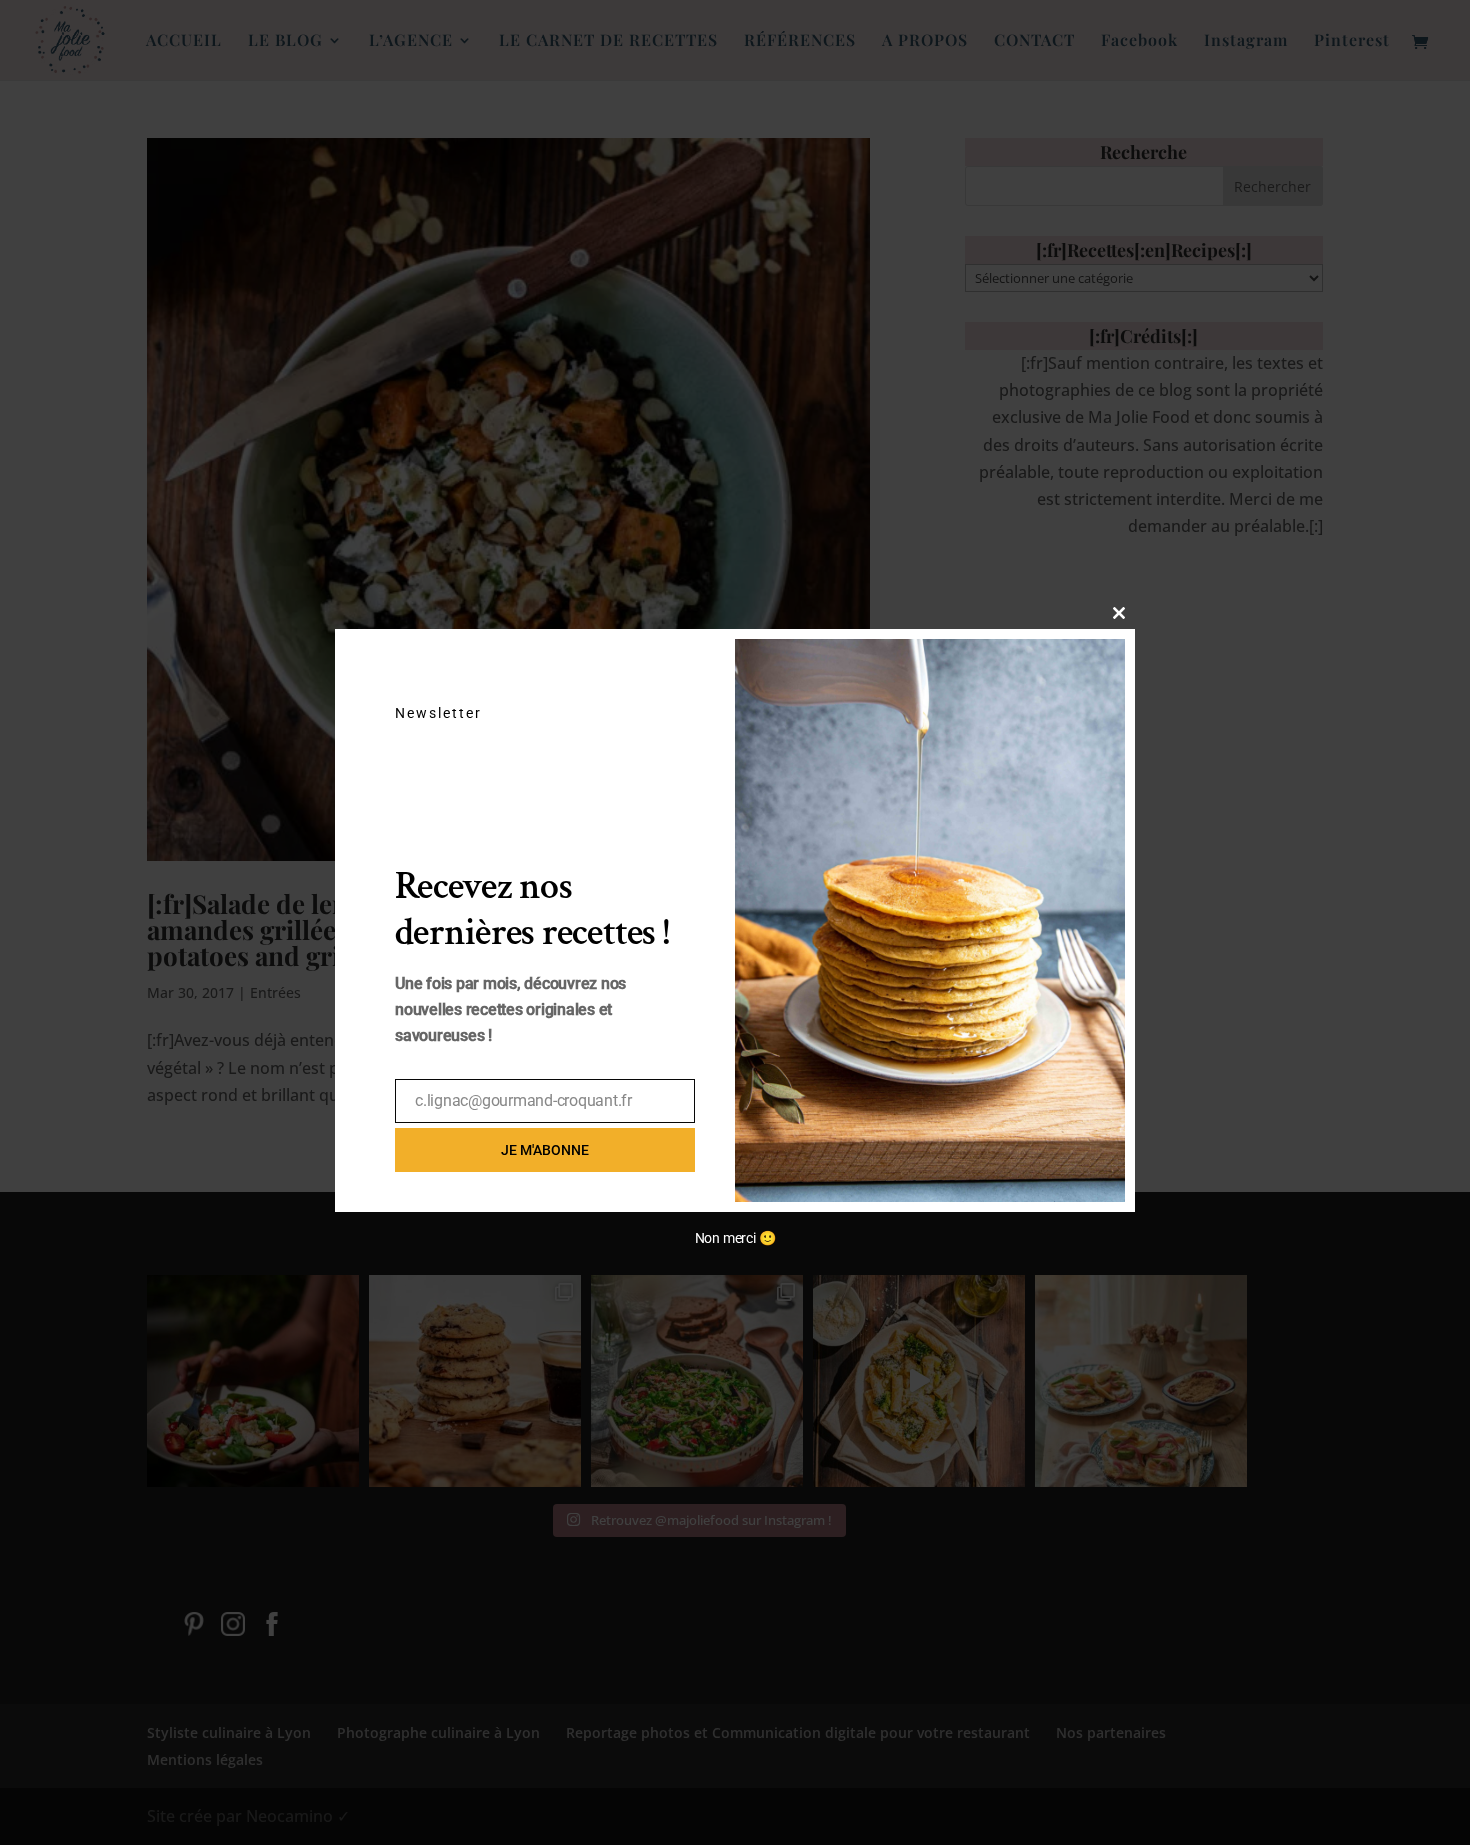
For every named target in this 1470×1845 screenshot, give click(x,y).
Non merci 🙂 (735, 1238)
